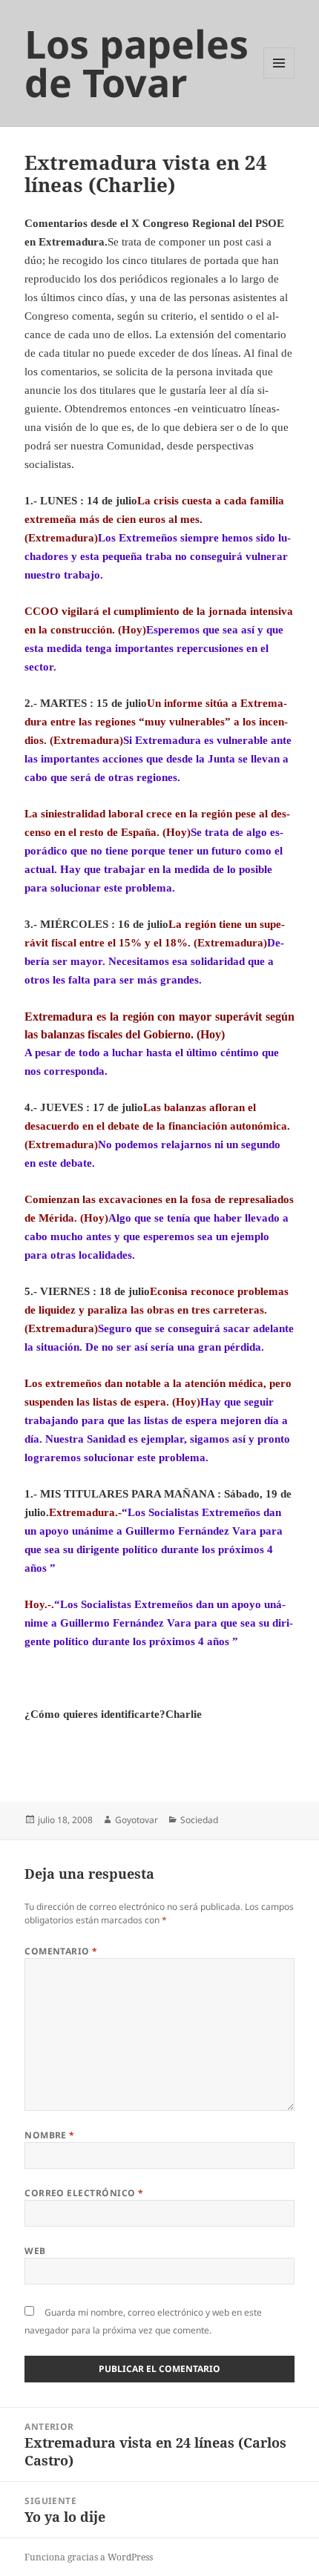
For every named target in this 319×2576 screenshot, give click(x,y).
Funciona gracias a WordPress (89, 2557)
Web (35, 2251)
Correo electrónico (84, 2193)
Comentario (61, 1951)
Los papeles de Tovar (137, 63)
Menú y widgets (279, 78)
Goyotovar (137, 1820)
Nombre (50, 2135)
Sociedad (199, 1820)
